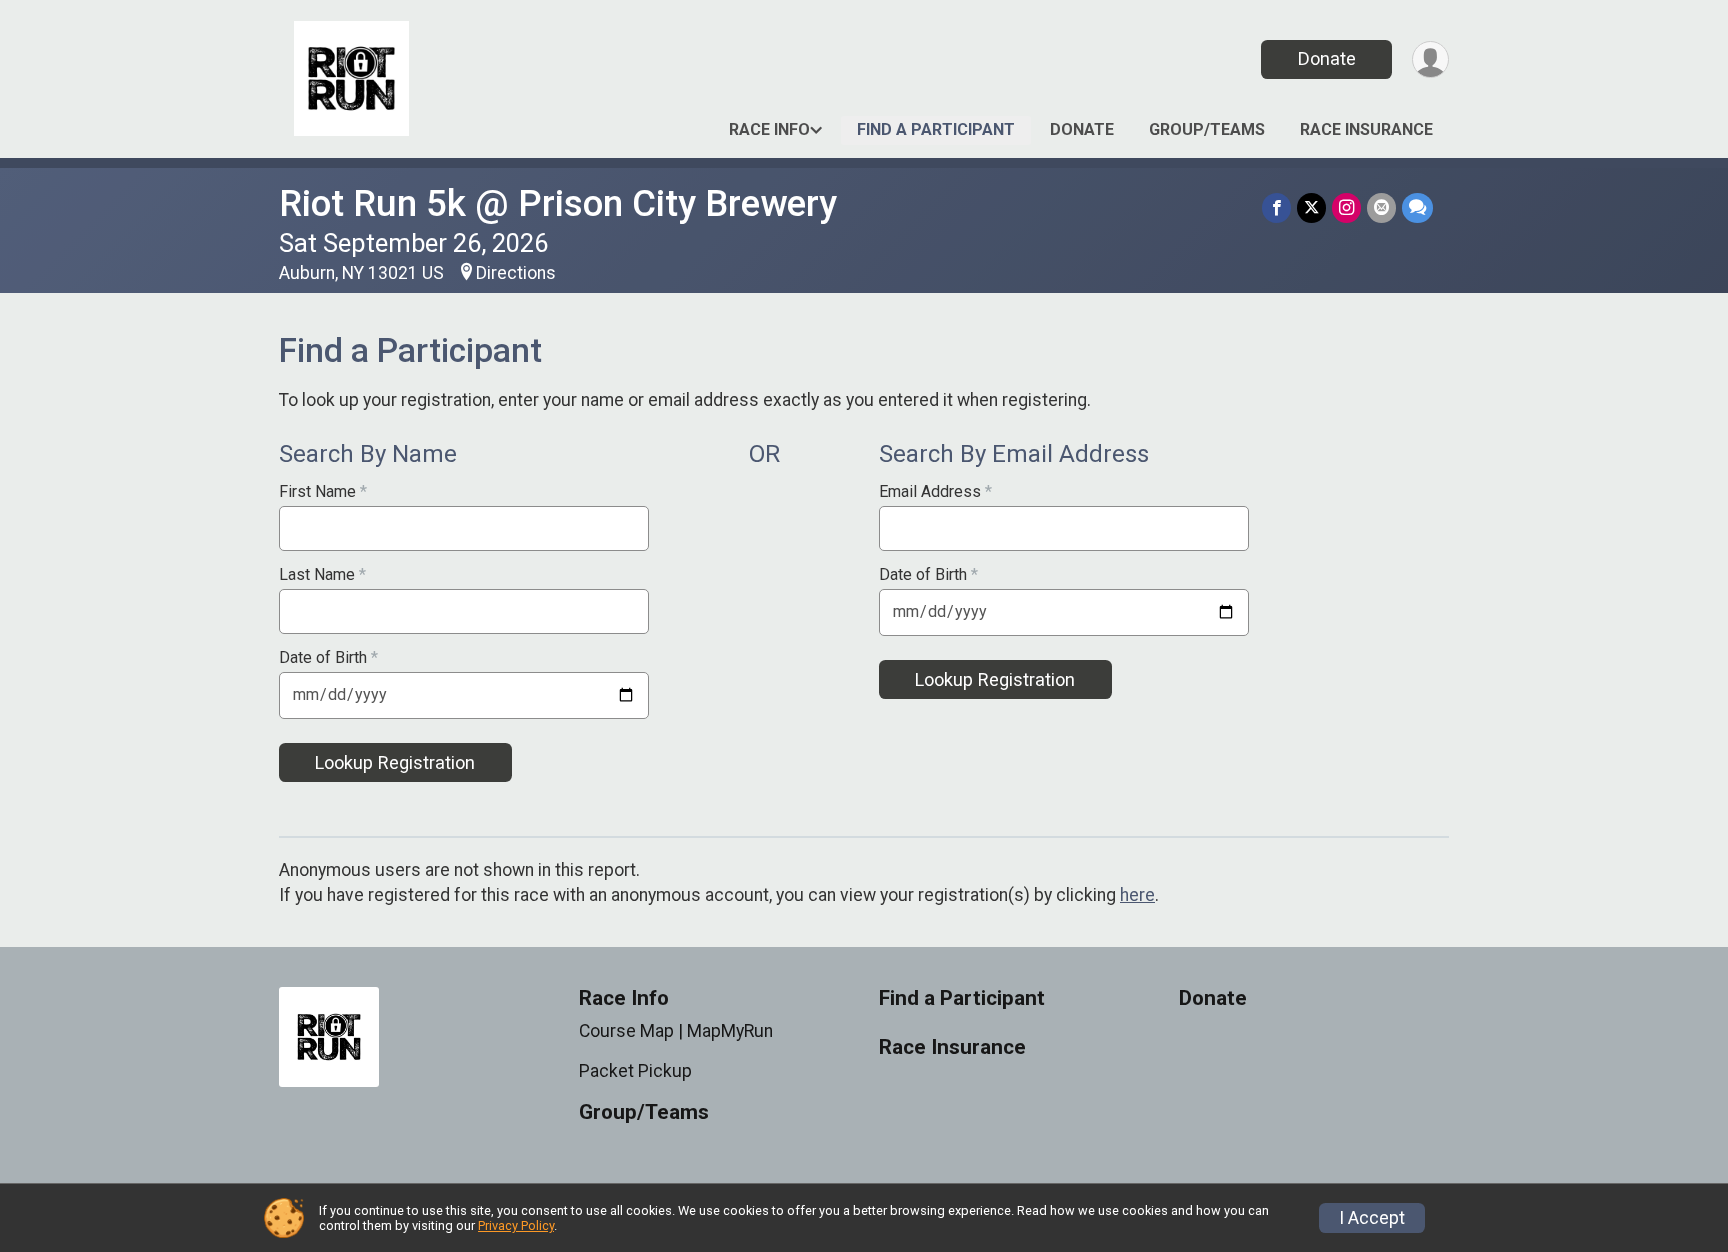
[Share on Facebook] (1276, 207)
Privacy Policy (516, 1225)
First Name (323, 492)
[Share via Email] (1381, 207)
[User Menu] (1430, 59)
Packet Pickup (635, 1071)
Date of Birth (328, 658)
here (1137, 895)
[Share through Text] (1417, 207)
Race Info (769, 129)
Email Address (935, 492)
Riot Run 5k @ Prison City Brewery (558, 203)
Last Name (322, 575)
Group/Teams (1207, 129)
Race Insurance (1366, 129)
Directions (516, 273)
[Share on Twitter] (1311, 207)
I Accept (1372, 1218)
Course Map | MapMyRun (676, 1031)
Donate (1327, 58)
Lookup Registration (395, 762)
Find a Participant (936, 129)
